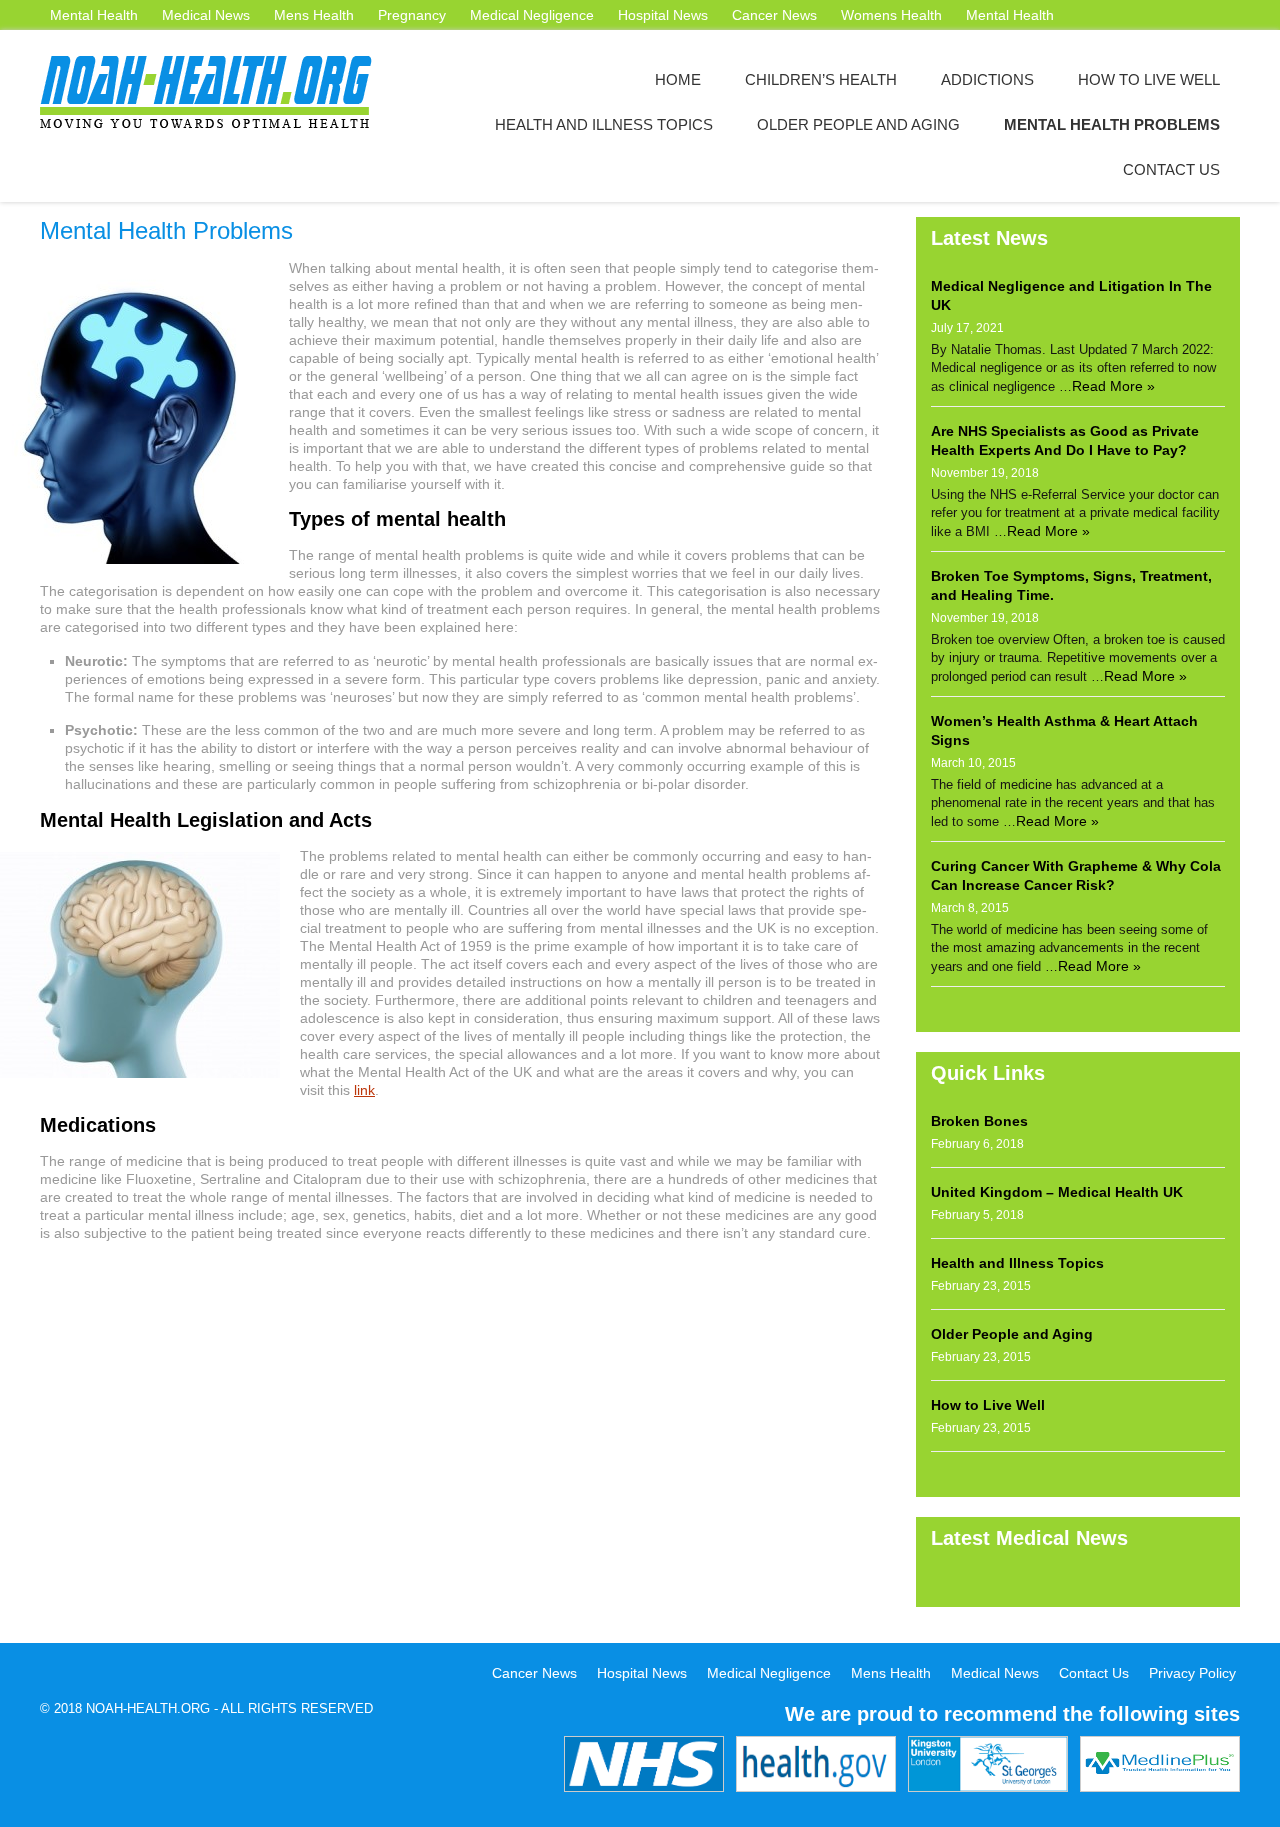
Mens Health (314, 15)
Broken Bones (979, 1121)
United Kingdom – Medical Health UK (1057, 1192)
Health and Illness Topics (604, 124)
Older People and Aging (858, 124)
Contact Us (1171, 169)
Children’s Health (821, 79)
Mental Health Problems (1112, 124)
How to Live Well (1149, 79)
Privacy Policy (1192, 1673)
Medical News (206, 15)
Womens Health (891, 15)
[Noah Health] (215, 92)
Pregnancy (412, 15)
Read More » (1113, 386)
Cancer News (774, 15)
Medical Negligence (532, 15)
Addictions (987, 79)
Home (678, 79)
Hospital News (663, 15)
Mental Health (94, 15)
